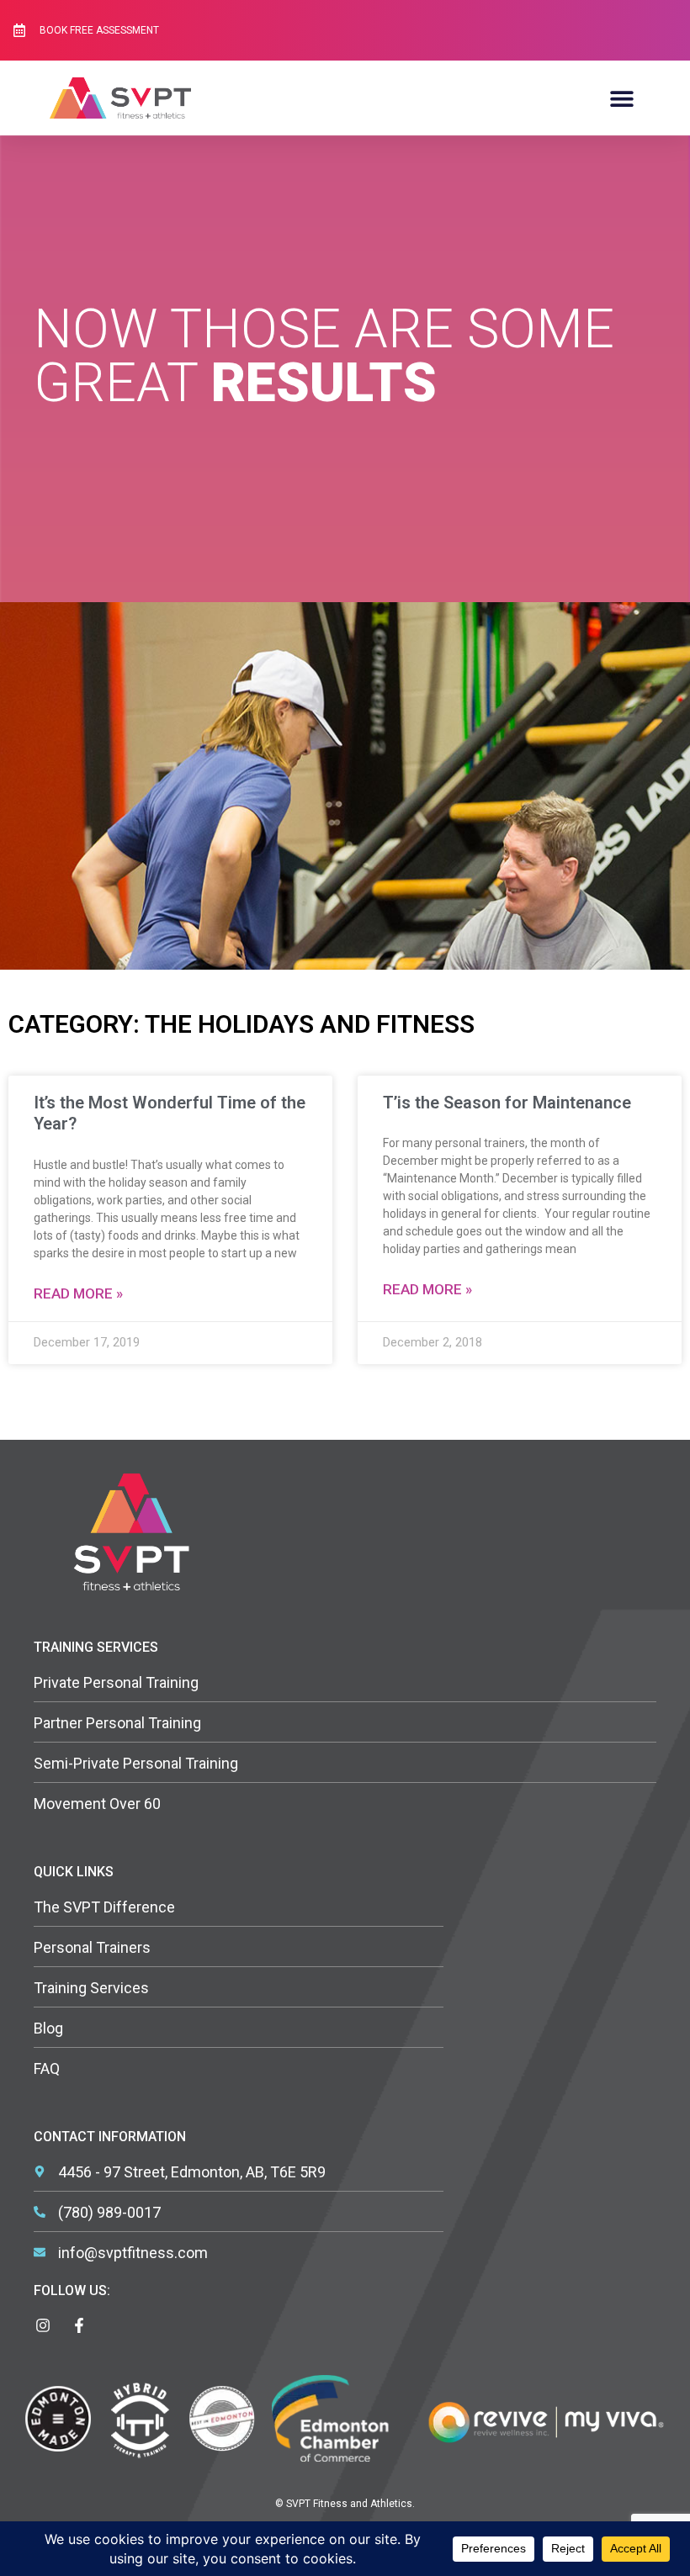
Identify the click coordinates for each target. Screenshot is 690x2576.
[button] (621, 98)
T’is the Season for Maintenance (507, 1103)
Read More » (78, 1293)
